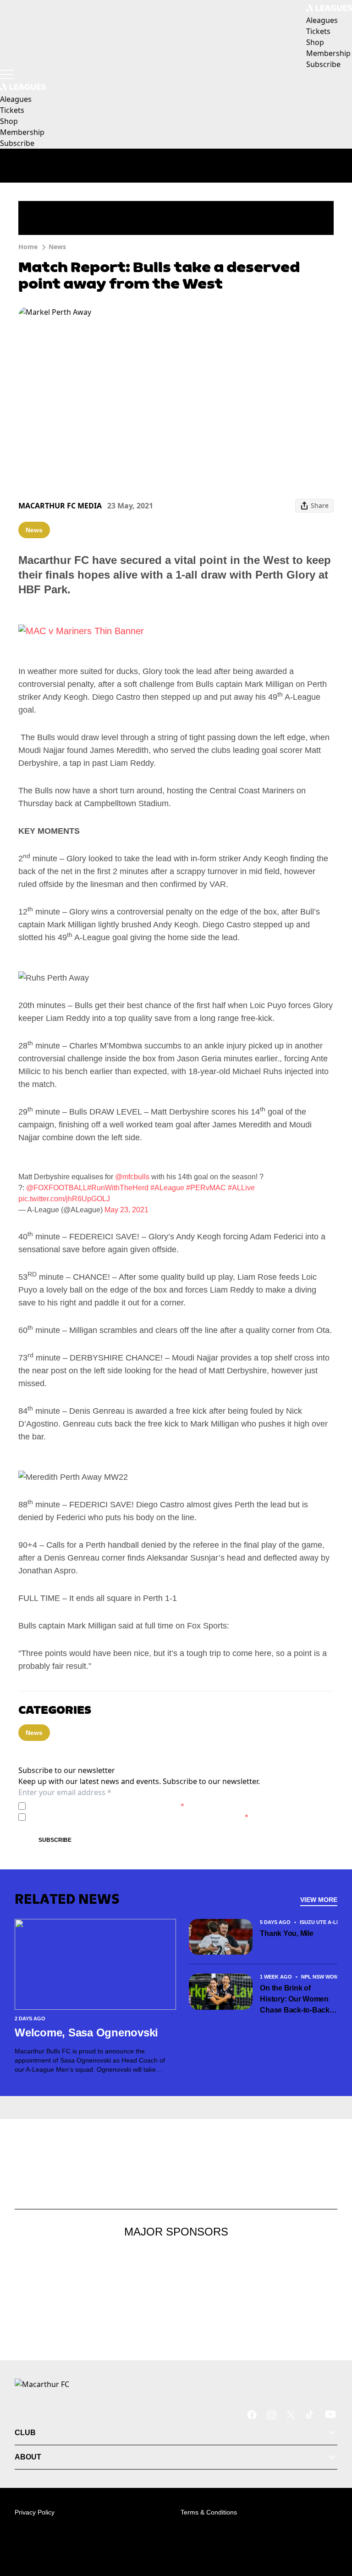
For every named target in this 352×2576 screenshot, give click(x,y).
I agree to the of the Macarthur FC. (107, 1806)
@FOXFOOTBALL (57, 1188)
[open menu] (7, 74)
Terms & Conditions (209, 2512)
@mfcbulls (132, 1177)
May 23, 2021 (126, 1210)
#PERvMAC (206, 1188)
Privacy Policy (93, 1806)
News (57, 247)
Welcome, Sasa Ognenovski (86, 2032)
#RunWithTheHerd (118, 1188)
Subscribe (55, 1840)
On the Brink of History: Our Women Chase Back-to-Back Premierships (295, 2000)
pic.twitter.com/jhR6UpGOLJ (64, 1199)
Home (28, 247)
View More (319, 1900)
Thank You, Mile (286, 1933)
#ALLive (241, 1188)
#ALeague (167, 1188)
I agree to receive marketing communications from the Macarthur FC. (139, 1817)
